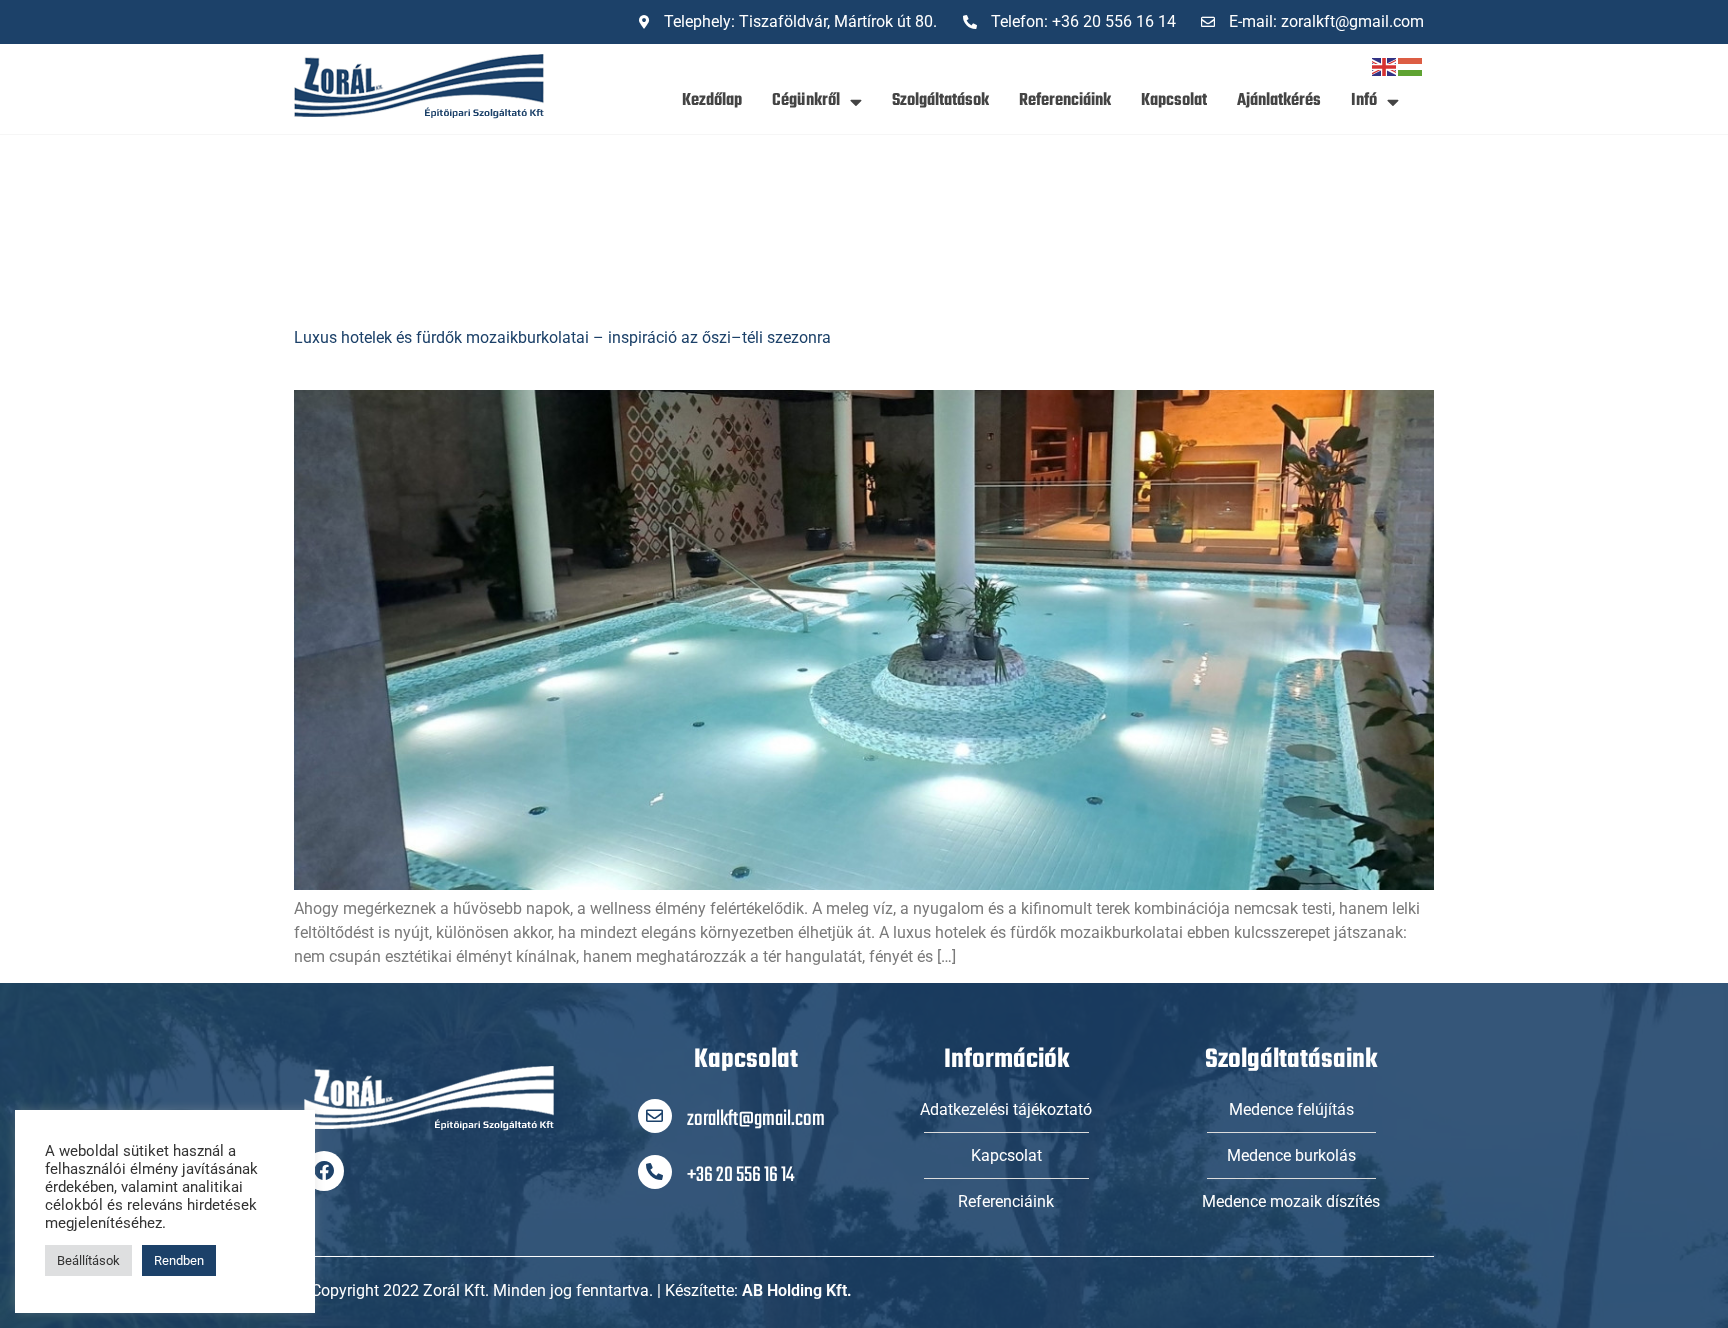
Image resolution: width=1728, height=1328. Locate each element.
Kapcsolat (1174, 100)
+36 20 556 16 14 (740, 1175)
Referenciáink (1065, 100)
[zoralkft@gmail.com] (655, 1116)
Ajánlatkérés (1279, 100)
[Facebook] (324, 1171)
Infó (1364, 100)
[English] (1385, 65)
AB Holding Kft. (797, 1290)
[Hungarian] (1411, 65)
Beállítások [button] (88, 1260)
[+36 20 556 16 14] (655, 1172)
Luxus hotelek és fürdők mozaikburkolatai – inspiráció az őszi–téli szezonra (562, 337)
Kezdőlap (712, 100)
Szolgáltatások (940, 100)
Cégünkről (806, 100)
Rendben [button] (179, 1260)
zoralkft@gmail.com (756, 1119)
